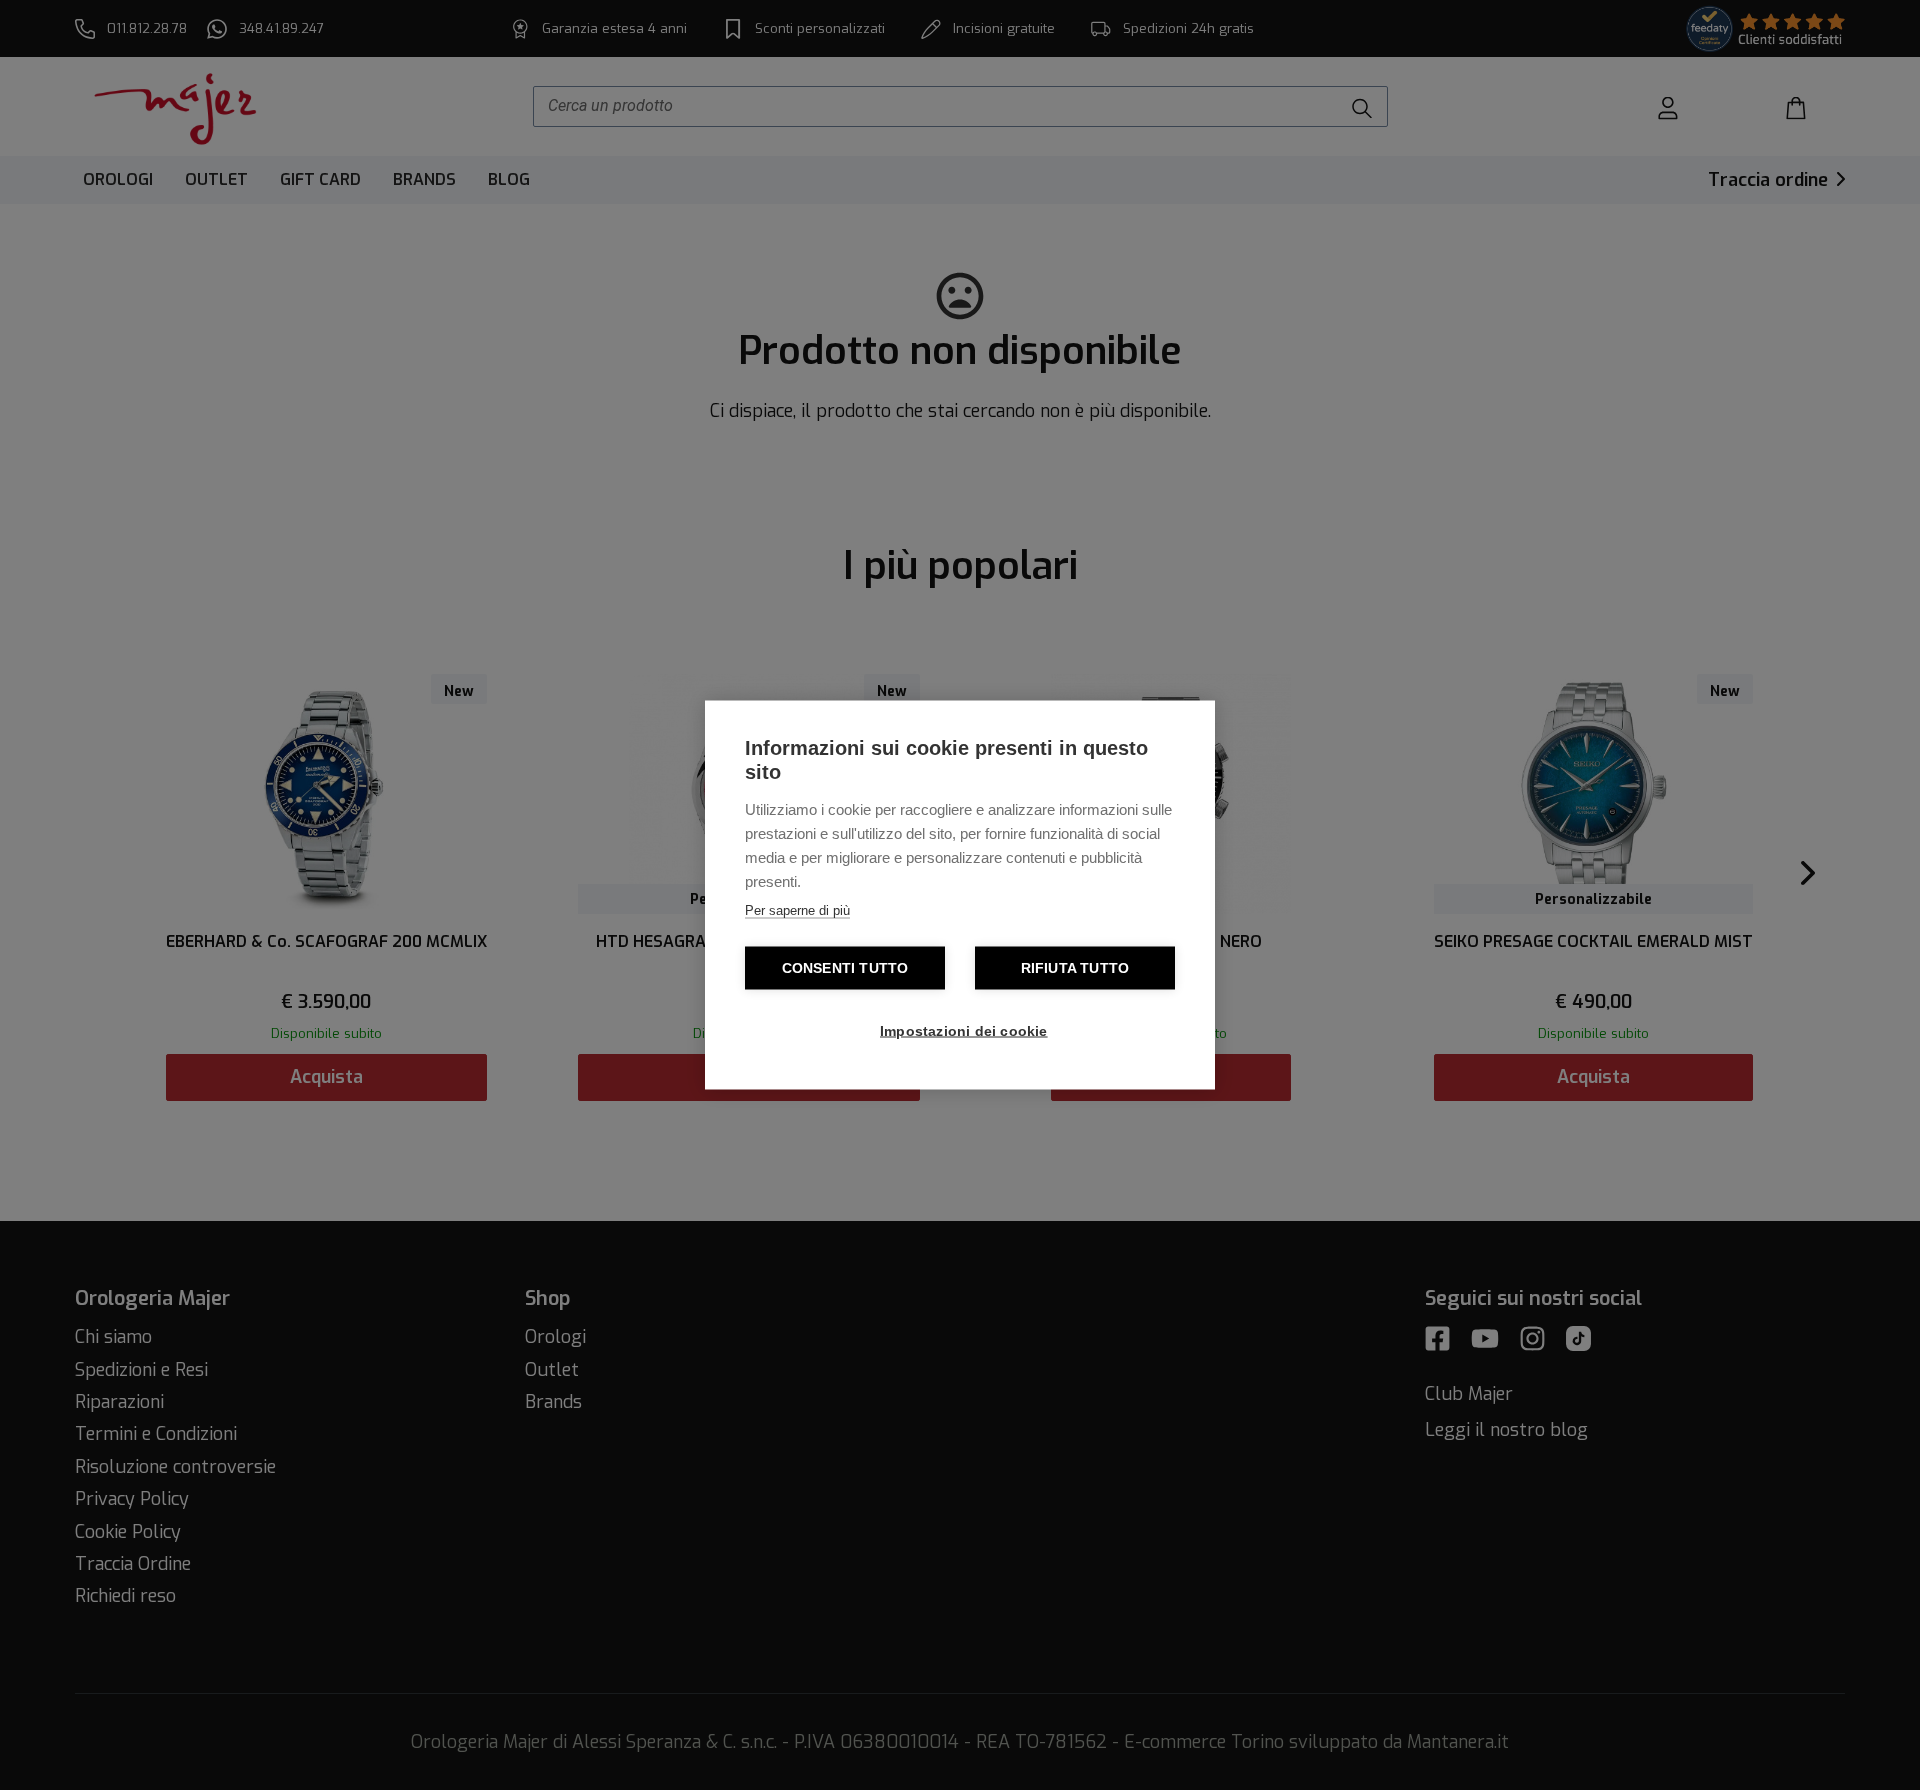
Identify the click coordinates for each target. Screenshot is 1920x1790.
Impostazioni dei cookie (964, 1031)
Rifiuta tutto (1075, 968)
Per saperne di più (797, 910)
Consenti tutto (845, 968)
